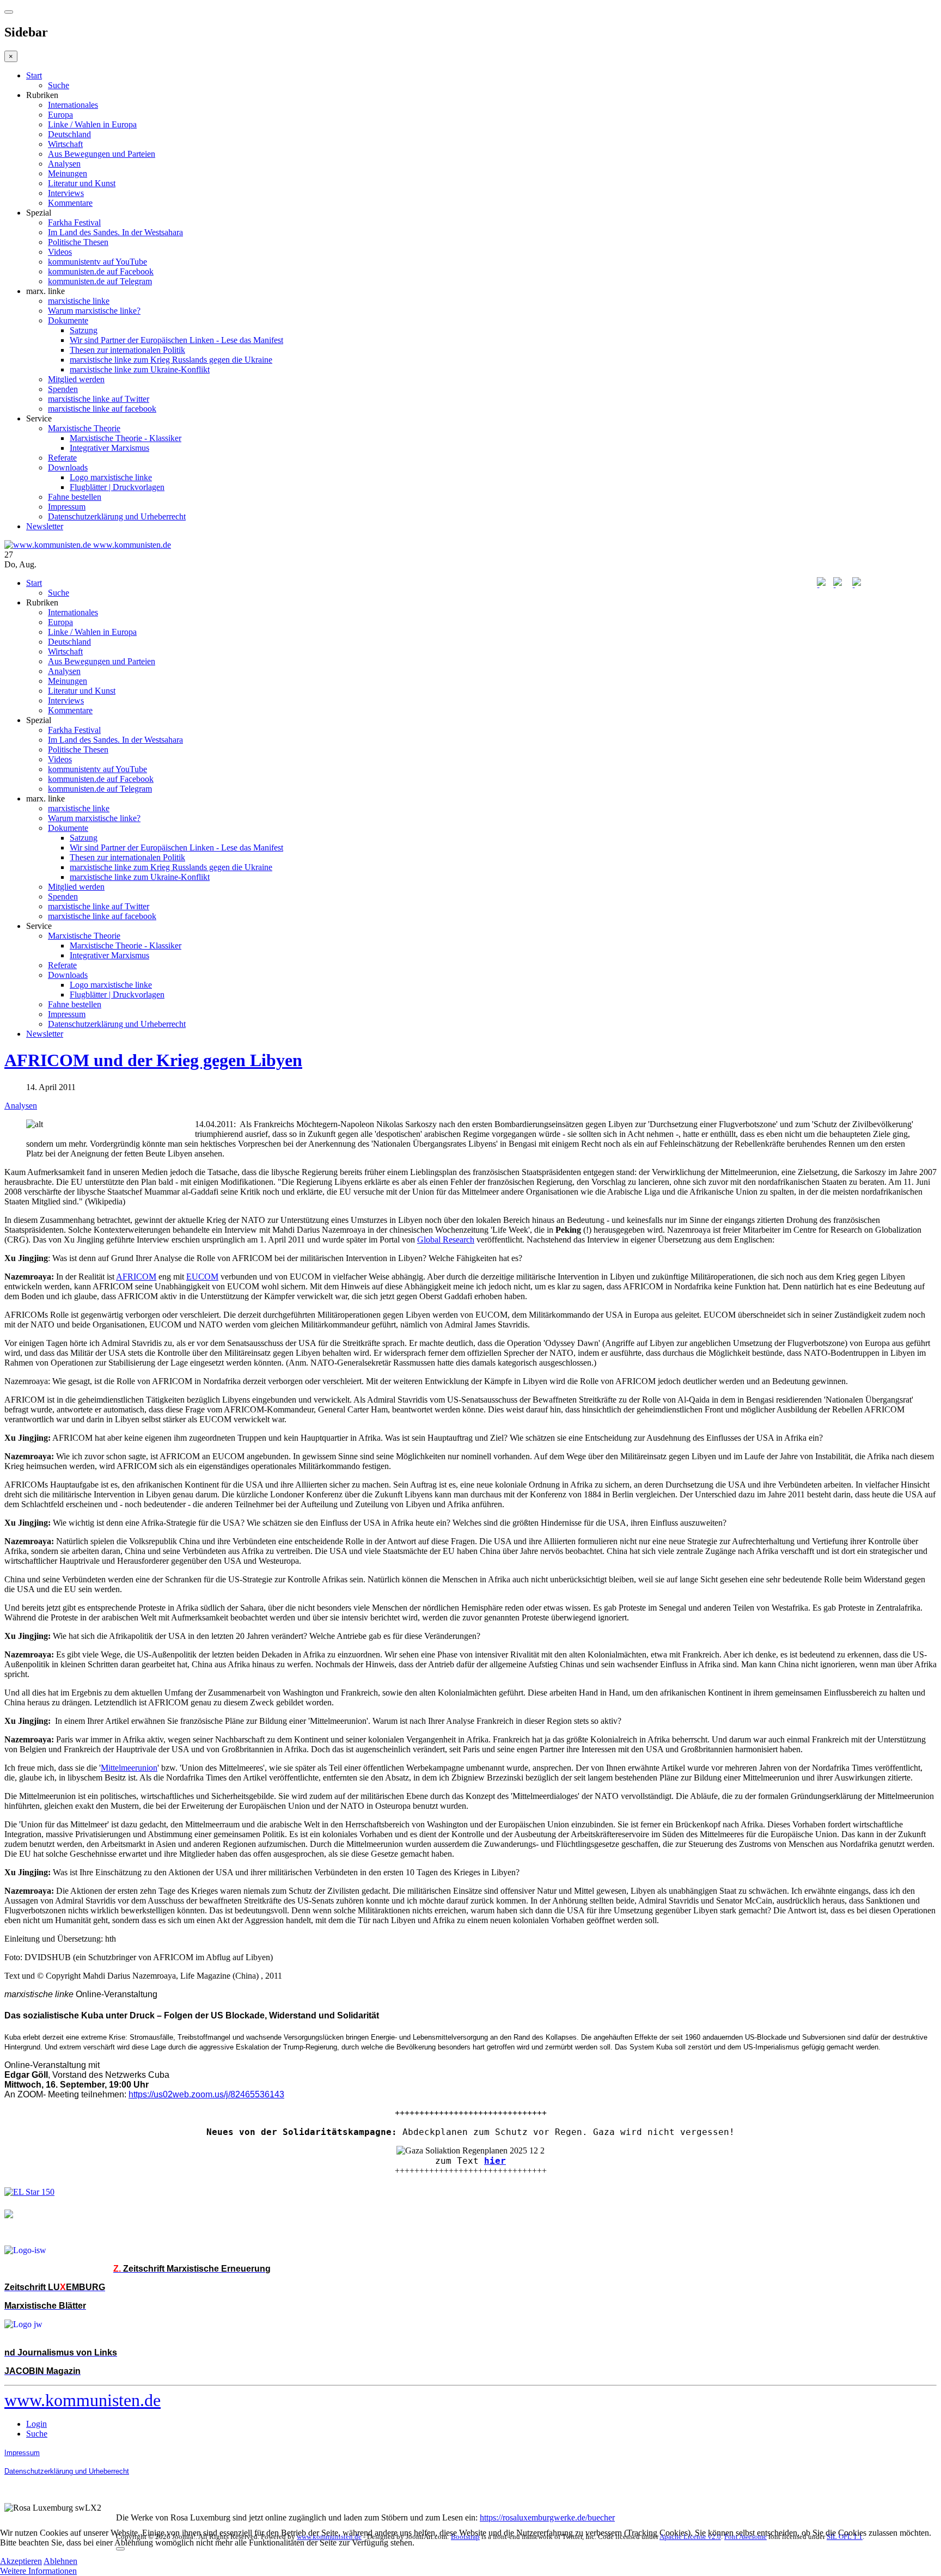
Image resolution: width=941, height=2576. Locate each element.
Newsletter (45, 526)
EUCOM (202, 1277)
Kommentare (70, 203)
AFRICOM (136, 1277)
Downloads (68, 467)
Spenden (63, 389)
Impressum (67, 507)
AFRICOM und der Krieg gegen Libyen (153, 1060)
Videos (60, 252)
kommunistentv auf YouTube (97, 262)
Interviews (66, 193)
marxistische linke (79, 301)
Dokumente (68, 320)
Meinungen (68, 173)
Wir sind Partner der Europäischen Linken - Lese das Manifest (176, 340)
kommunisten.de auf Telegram (100, 281)
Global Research (446, 1240)
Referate (62, 458)
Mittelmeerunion (129, 1768)
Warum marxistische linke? (94, 311)
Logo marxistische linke (111, 477)
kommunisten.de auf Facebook (101, 271)
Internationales (73, 105)
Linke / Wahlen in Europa (92, 124)
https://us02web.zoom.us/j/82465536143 (206, 2094)
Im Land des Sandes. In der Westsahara (115, 232)
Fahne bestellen (75, 497)
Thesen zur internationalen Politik (127, 350)
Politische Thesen (78, 242)
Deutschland (69, 134)
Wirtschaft (65, 144)
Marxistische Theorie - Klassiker (126, 438)
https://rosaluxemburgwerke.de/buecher (547, 2517)
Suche (59, 85)
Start (34, 75)
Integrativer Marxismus (109, 448)
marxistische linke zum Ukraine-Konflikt (140, 369)
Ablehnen (60, 2561)
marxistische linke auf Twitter (99, 399)
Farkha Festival (74, 222)
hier (495, 2161)
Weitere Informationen (38, 2571)
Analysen (64, 164)
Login (36, 2424)
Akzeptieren (21, 2561)
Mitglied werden (76, 379)
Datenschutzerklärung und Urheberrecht (117, 516)
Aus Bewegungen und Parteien (102, 154)
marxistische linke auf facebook (102, 409)
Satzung (84, 330)
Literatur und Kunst (82, 183)
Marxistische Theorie (84, 428)
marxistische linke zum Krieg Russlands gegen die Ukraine (171, 360)
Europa (60, 115)
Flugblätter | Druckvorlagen (117, 487)
